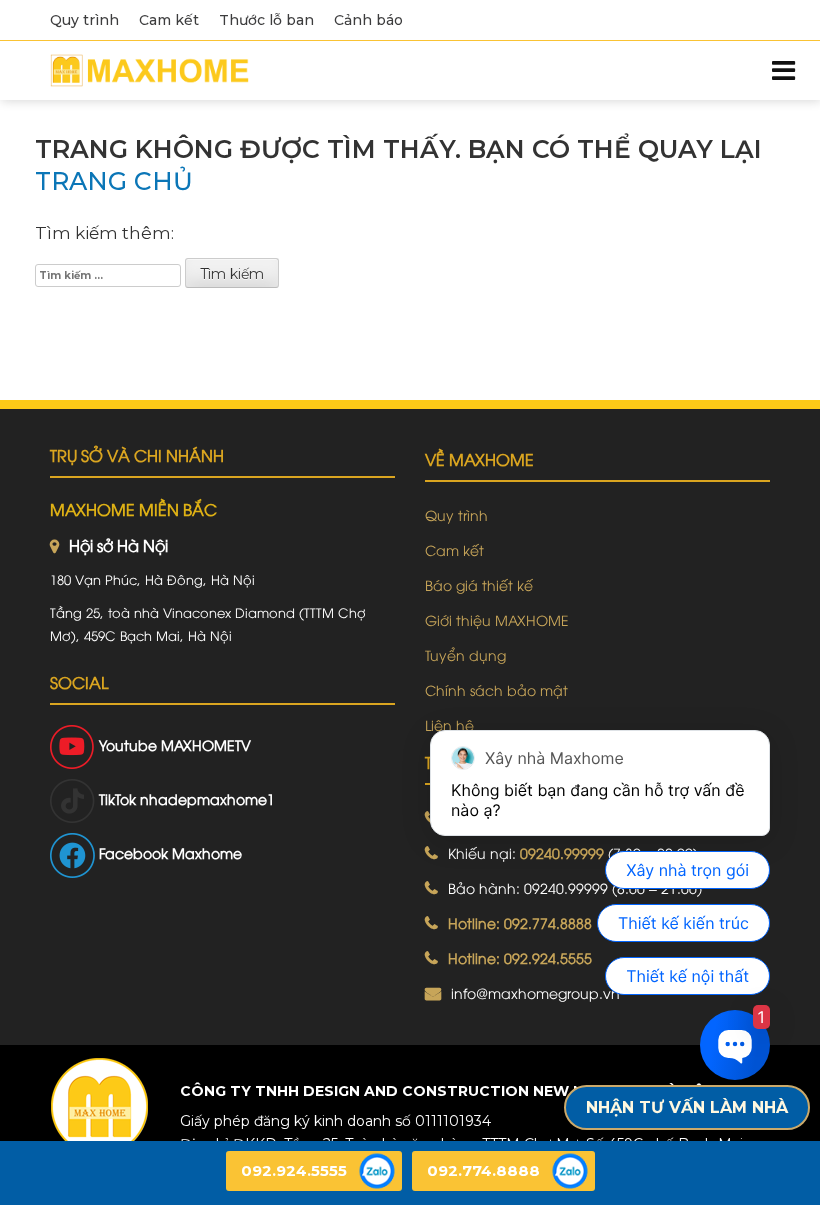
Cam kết (169, 20)
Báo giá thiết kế (479, 584)
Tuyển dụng (465, 654)
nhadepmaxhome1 (207, 798)
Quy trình (84, 20)
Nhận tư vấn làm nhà (687, 1107)
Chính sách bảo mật (496, 689)
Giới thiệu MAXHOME (497, 619)
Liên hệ (449, 724)
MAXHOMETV (206, 744)
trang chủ (114, 181)
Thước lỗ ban (266, 20)
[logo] (99, 1106)
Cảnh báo (368, 20)
